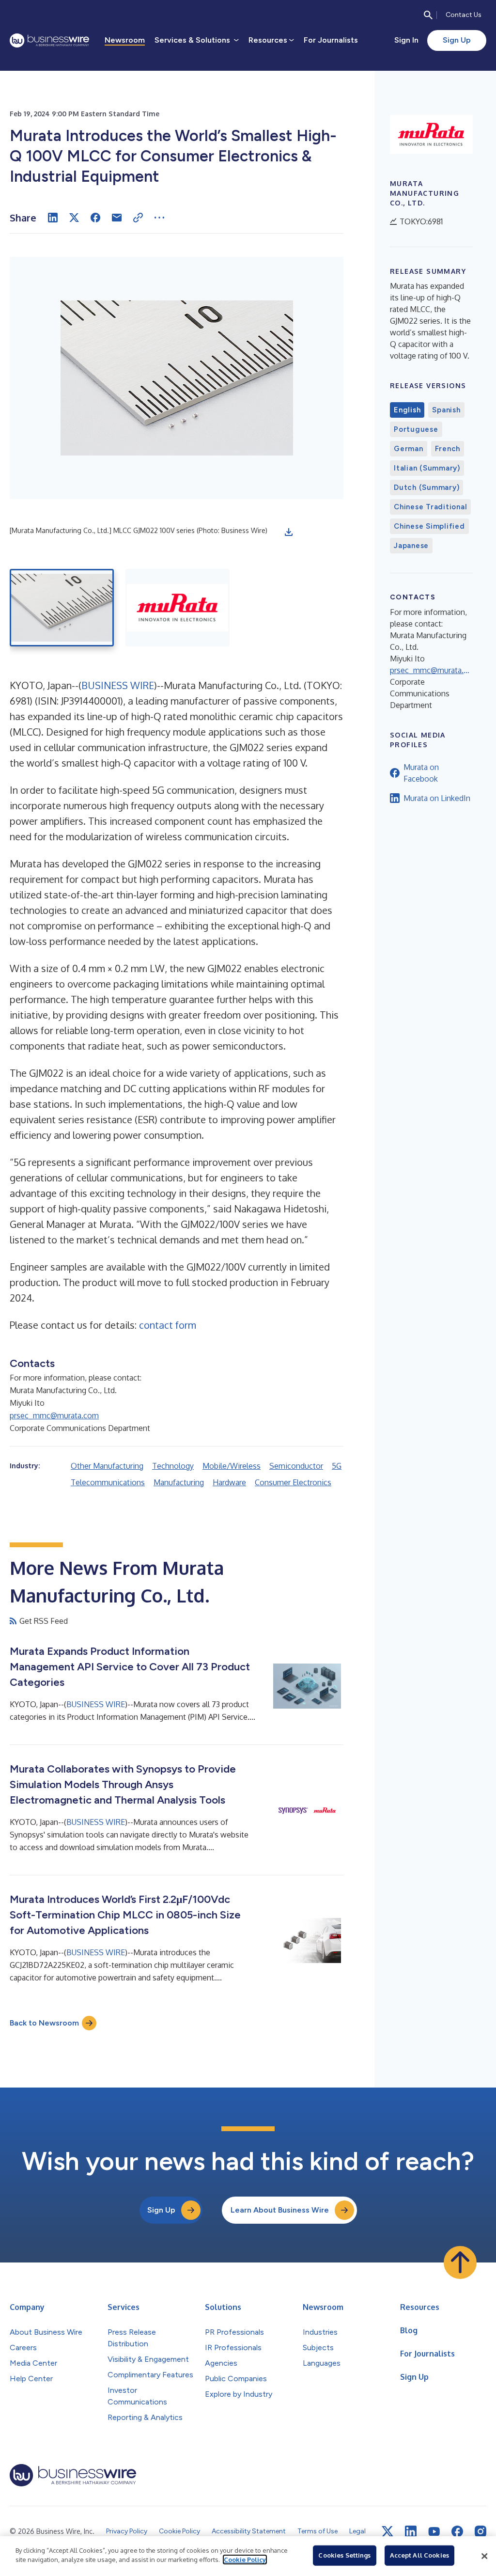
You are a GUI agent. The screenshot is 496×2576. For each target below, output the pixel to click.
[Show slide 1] (62, 608)
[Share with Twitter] (74, 218)
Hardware (229, 1482)
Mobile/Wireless (232, 1466)
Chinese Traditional (430, 507)
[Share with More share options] (159, 218)
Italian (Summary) (427, 468)
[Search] (428, 15)
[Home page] (49, 40)
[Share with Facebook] (95, 218)
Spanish (446, 410)
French (448, 449)
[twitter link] (387, 2531)
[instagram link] (480, 2531)
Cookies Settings (344, 2555)
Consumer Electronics (293, 1482)
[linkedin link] (411, 2531)
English (407, 410)
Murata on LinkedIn (437, 798)
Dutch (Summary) (426, 487)
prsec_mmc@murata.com (54, 1415)
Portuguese (416, 429)
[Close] (484, 2556)
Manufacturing (179, 1482)
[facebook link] (457, 2531)
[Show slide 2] (178, 608)
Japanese (411, 546)
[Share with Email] (117, 218)
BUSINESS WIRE (118, 685)
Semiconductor (296, 1466)
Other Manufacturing (107, 1466)
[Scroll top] (460, 2262)
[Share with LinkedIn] (53, 218)
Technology (173, 1466)
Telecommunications (108, 1482)
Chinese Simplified (429, 526)
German (409, 449)
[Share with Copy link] (138, 218)
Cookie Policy (245, 2560)
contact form (168, 1325)
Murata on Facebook (421, 773)
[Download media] (289, 532)
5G (337, 1466)
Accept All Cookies (419, 2555)
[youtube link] (434, 2532)
